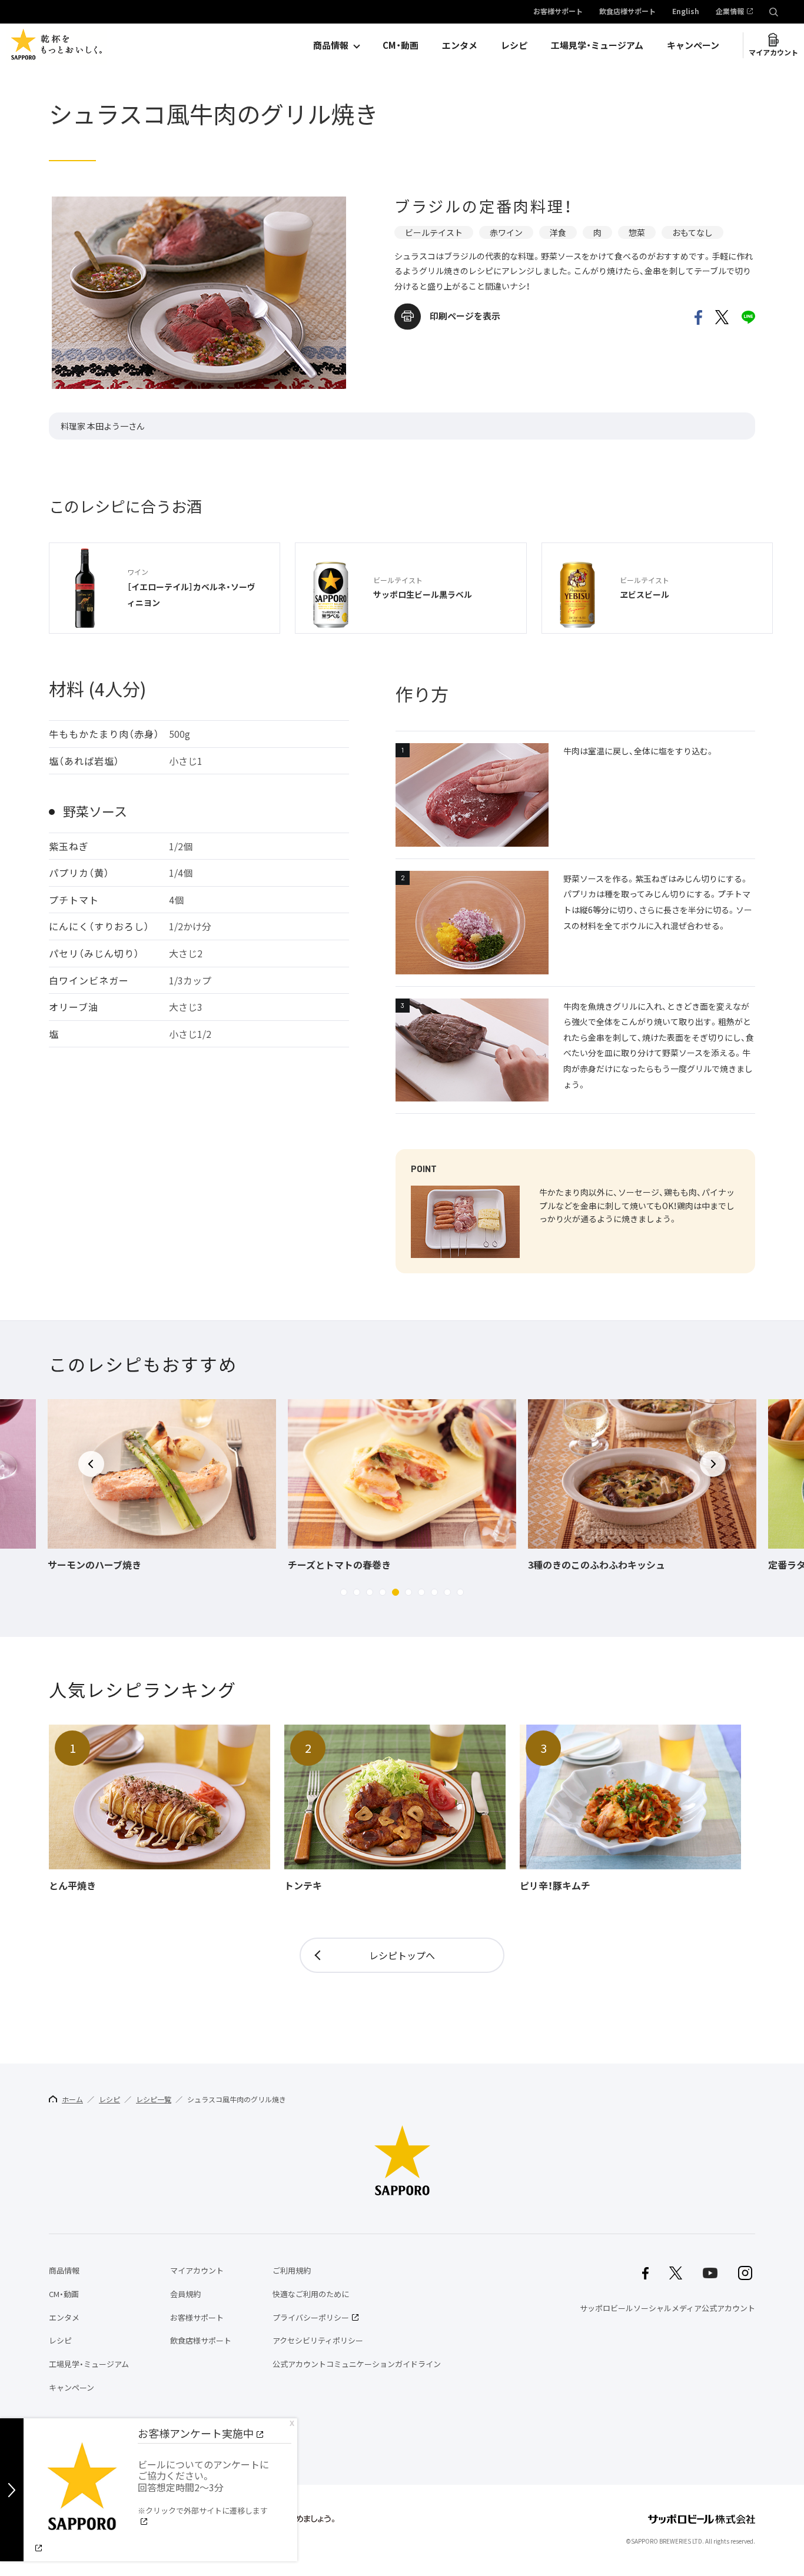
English (686, 12)
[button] (344, 1592)
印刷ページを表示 (465, 316)
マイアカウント (773, 52)
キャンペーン (693, 45)
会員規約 (185, 2294)
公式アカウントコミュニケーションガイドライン (357, 2364)
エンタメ (460, 45)
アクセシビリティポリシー (318, 2340)
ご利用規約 (292, 2270)
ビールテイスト (434, 232)
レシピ (514, 45)
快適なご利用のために (311, 2294)
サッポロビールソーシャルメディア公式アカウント (667, 2308)
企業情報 (730, 12)
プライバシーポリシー (311, 2317)
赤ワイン (506, 232)
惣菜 (637, 232)
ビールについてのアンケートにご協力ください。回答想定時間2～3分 (203, 2487)
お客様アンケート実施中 (196, 2433)
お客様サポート (558, 12)
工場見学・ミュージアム (597, 45)
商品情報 (331, 45)
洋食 (558, 232)
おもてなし (692, 232)
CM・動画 (401, 45)
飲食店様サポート (627, 12)
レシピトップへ (402, 1955)
